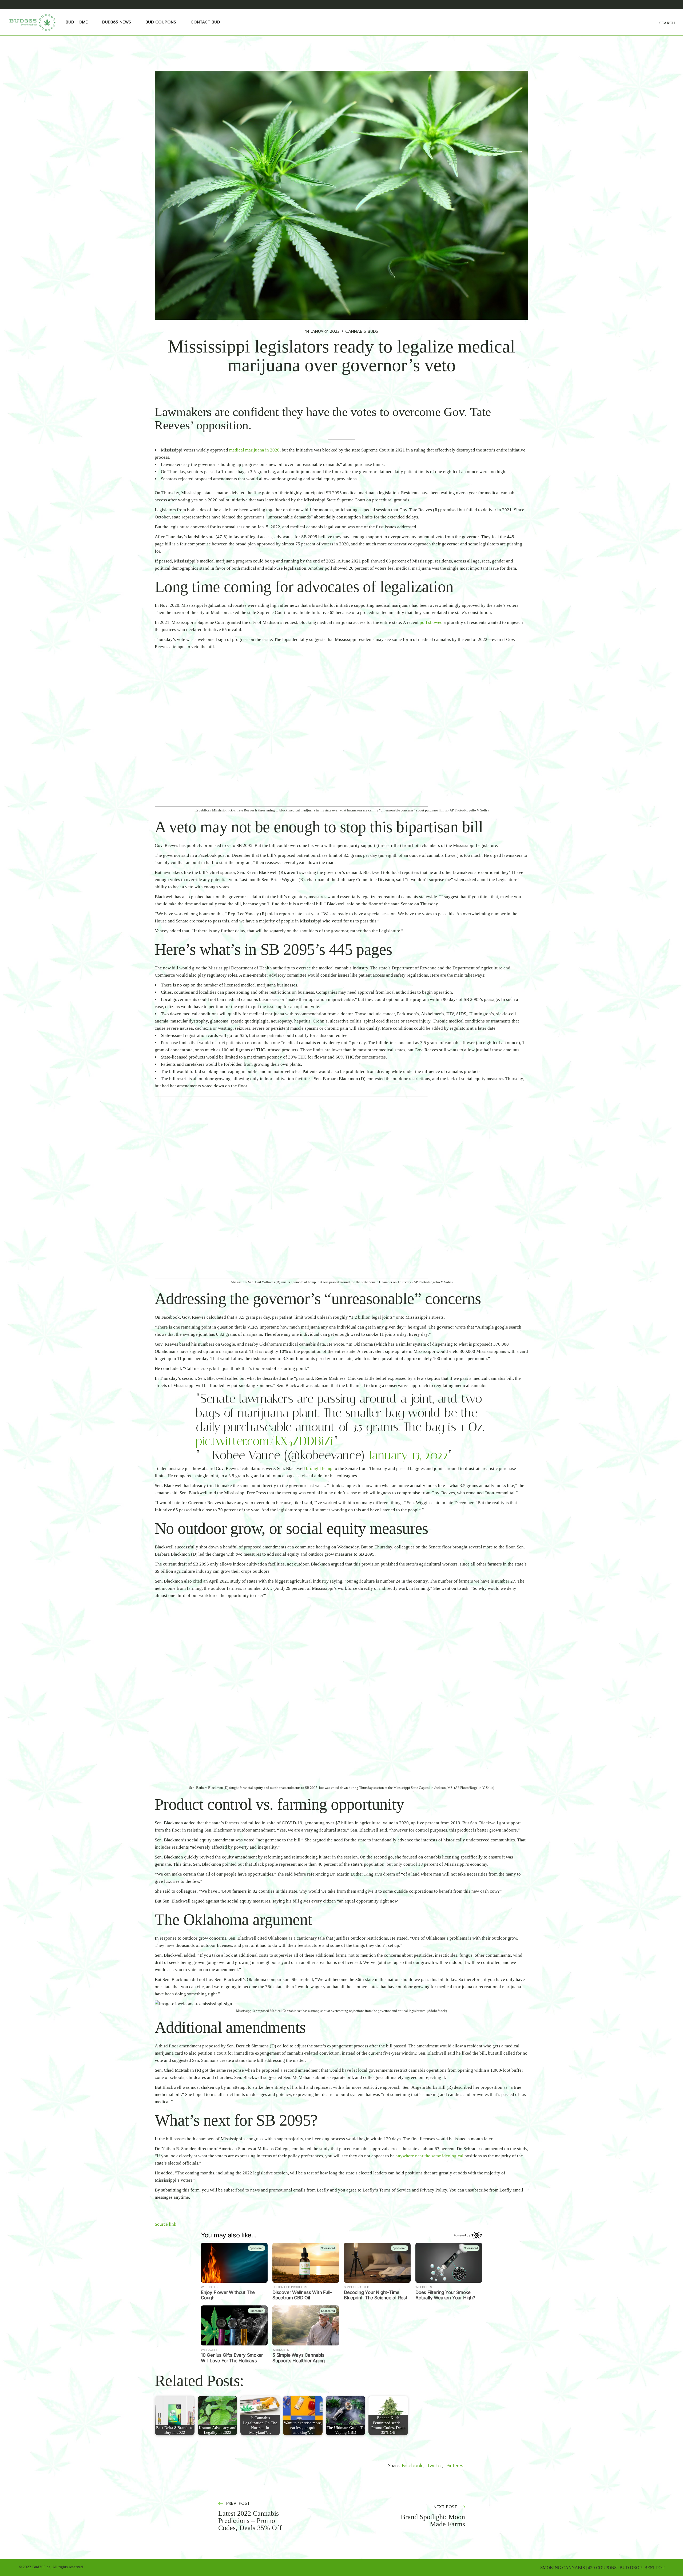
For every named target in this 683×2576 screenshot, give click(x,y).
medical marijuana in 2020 (254, 450)
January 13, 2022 (408, 1455)
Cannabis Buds (362, 332)
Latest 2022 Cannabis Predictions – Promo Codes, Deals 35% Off (250, 2521)
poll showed (431, 622)
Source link (166, 2224)
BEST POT (654, 2568)
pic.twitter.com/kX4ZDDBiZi (265, 1441)
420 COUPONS (602, 2568)
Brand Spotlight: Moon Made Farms (433, 2520)
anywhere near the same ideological (430, 2156)
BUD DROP (630, 2568)
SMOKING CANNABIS (563, 2568)
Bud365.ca (41, 2567)
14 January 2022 (322, 332)
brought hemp (319, 1469)
